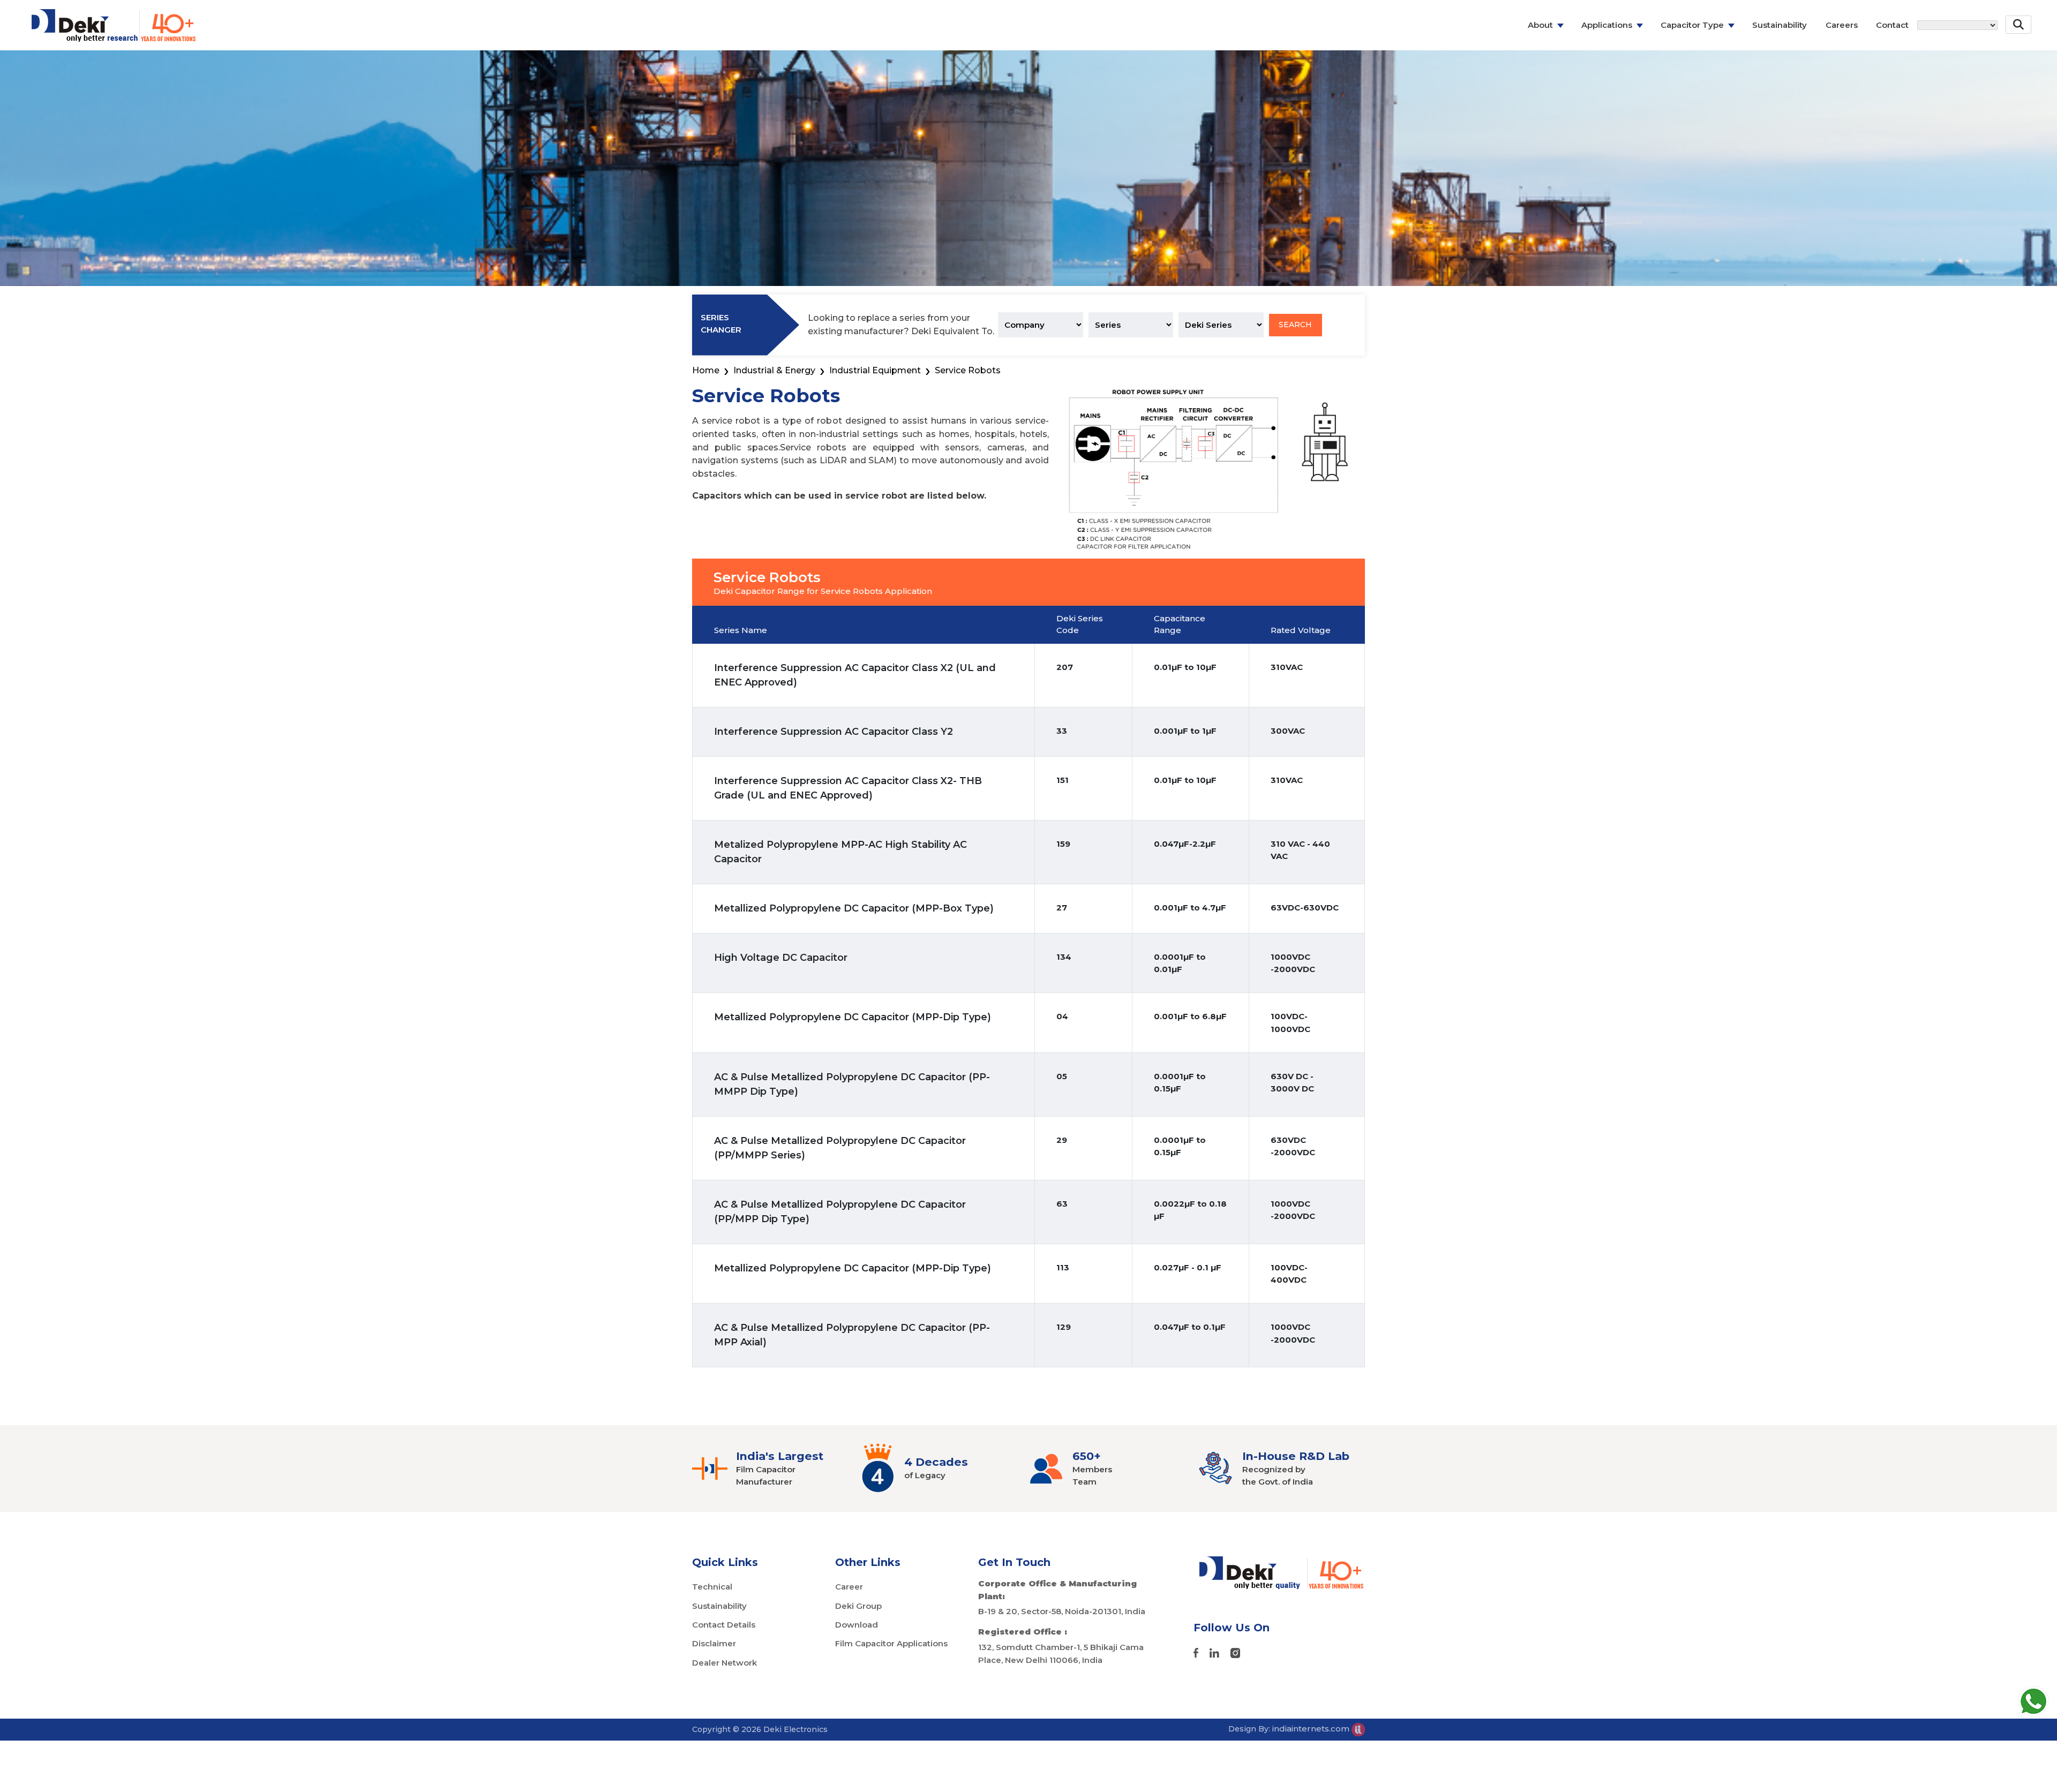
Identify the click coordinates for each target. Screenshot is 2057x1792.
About (1540, 25)
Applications (1607, 25)
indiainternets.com (1312, 1729)
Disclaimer (714, 1643)
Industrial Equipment (875, 370)
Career (849, 1587)
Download (857, 1625)
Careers (1842, 25)
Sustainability (1780, 25)
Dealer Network (725, 1663)
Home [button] (706, 370)
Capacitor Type (1692, 25)
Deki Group (858, 1606)
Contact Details (724, 1625)
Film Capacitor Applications (891, 1643)
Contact (1892, 25)
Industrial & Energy (774, 370)
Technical (712, 1587)
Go (2019, 56)
